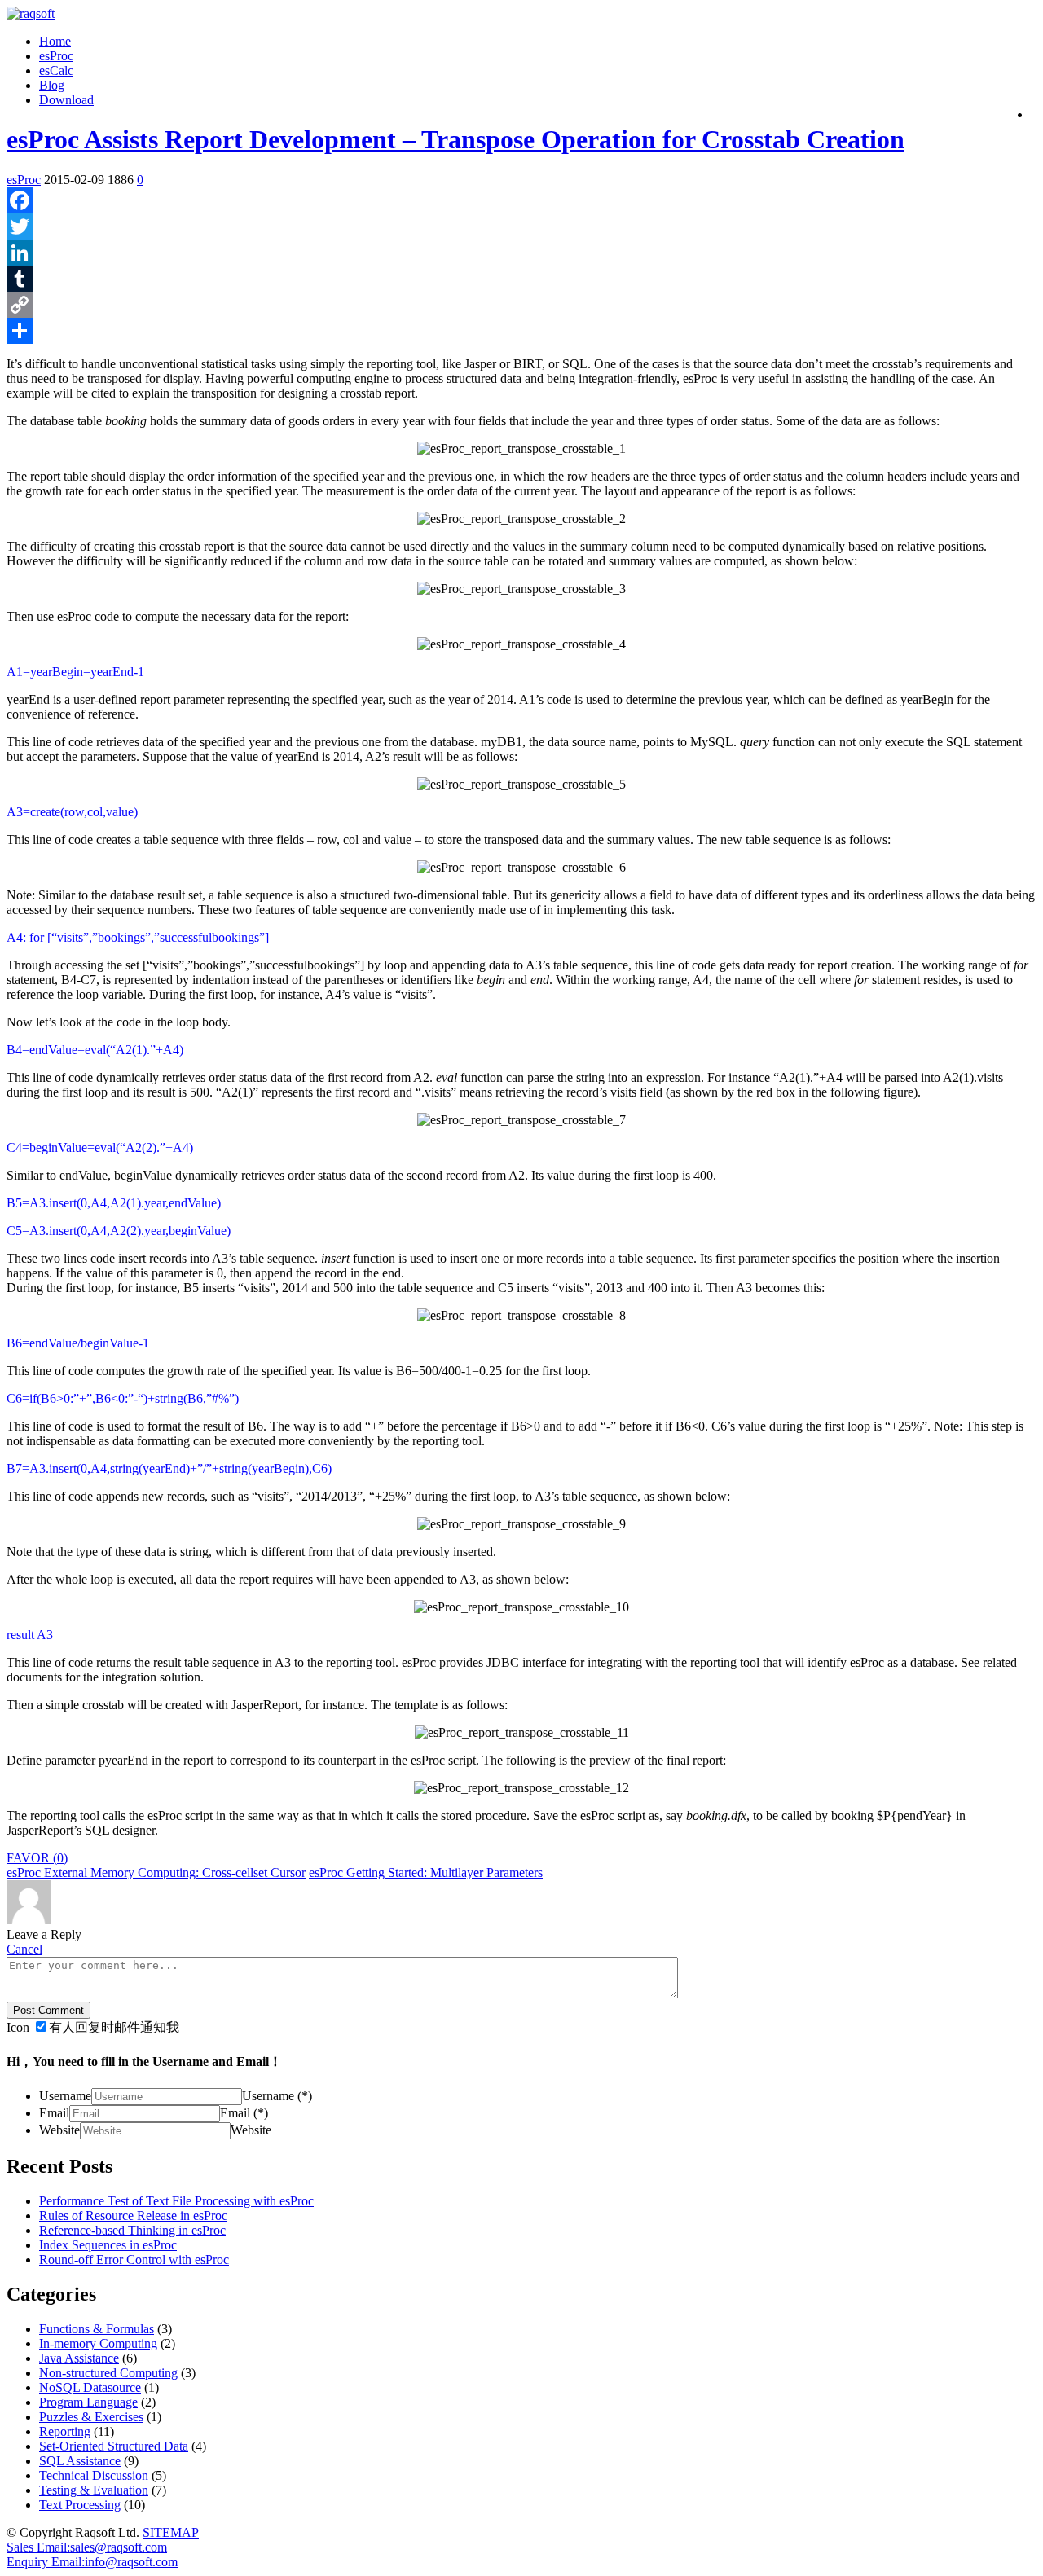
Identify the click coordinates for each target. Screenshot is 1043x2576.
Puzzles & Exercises (91, 2417)
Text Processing (80, 2505)
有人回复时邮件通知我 (114, 2027)
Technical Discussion (94, 2475)
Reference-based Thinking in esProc (132, 2230)
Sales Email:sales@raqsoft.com (87, 2547)
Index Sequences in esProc (108, 2245)
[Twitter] (521, 226)
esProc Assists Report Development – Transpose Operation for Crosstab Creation (455, 139)
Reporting (65, 2431)
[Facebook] (521, 200)
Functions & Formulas (97, 2329)
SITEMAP (171, 2532)
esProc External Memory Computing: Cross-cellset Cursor (156, 1873)
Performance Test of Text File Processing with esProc (176, 2201)
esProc (56, 56)
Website (59, 2130)
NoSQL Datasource (90, 2387)
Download (66, 100)
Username (65, 2096)
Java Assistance (79, 2358)
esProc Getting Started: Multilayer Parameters (426, 1873)
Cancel (24, 1949)
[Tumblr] (521, 279)
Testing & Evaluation (94, 2490)
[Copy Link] (521, 305)
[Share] (521, 331)
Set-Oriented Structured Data (114, 2446)
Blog (52, 85)
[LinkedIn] (521, 253)
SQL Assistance (80, 2461)
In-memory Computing (98, 2343)
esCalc (56, 70)
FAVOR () (37, 1858)
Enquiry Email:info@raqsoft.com (92, 2562)
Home (55, 41)
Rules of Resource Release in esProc (133, 2216)
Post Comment (48, 2010)
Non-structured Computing (108, 2373)
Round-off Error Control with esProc (134, 2259)
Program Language (88, 2402)
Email (54, 2113)
